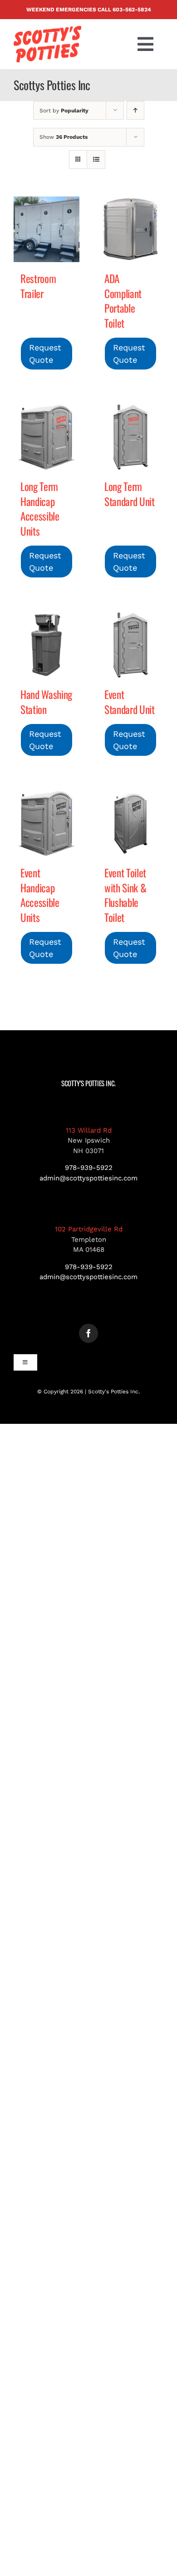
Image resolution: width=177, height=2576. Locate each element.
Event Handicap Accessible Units (40, 895)
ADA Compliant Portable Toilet (123, 301)
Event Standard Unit (129, 702)
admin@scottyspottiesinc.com (88, 1178)
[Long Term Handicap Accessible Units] (47, 437)
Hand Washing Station (46, 702)
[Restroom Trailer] (47, 229)
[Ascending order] (135, 110)
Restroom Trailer (38, 286)
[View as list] (96, 159)
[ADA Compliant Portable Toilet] (130, 229)
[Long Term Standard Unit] (130, 437)
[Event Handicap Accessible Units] (47, 823)
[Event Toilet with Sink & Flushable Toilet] (130, 823)
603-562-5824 (132, 10)
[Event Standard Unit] (130, 645)
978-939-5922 (89, 1168)
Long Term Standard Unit (129, 494)
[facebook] (88, 1333)
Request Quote (45, 354)
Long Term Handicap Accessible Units (40, 509)
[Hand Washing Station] (47, 645)
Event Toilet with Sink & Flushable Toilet (125, 895)
